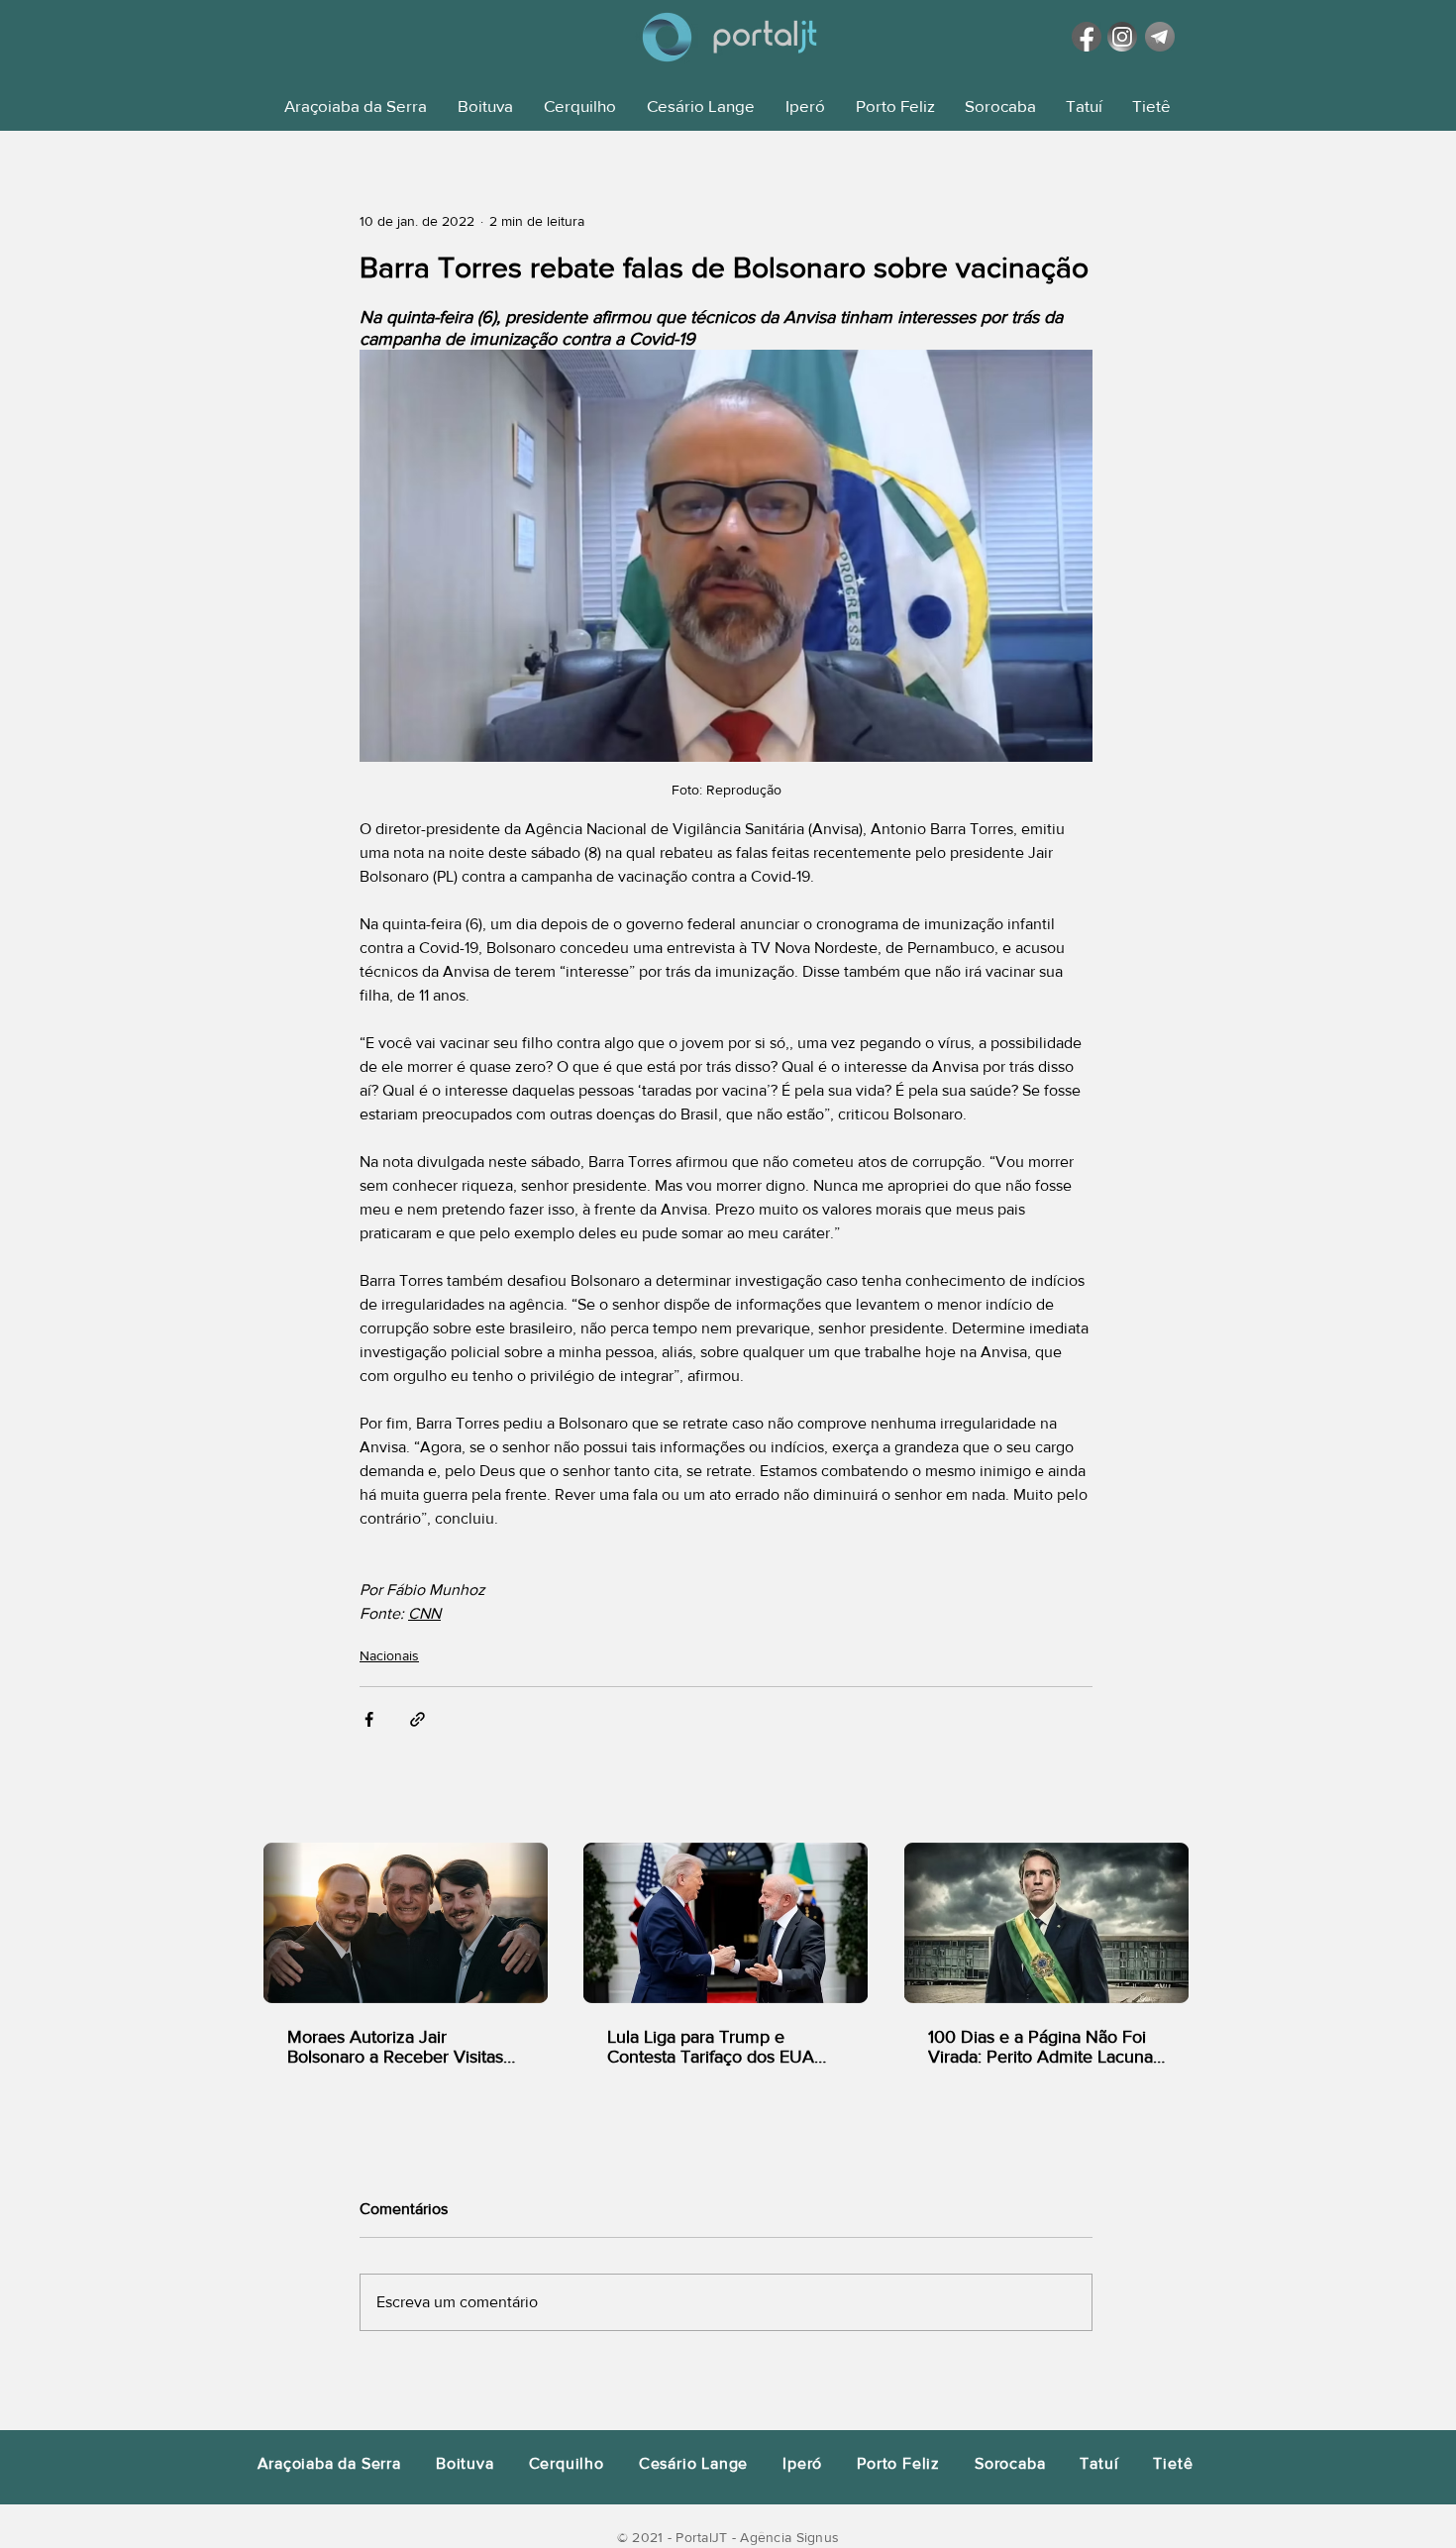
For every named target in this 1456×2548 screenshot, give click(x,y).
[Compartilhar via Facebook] (369, 1719)
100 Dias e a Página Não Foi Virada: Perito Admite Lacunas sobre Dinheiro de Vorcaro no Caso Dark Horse (1044, 2047)
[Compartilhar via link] (417, 1719)
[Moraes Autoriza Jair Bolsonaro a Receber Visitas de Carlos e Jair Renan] (406, 1923)
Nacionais (389, 1655)
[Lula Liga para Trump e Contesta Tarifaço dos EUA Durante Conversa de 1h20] (726, 1923)
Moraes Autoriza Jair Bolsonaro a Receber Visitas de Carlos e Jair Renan (395, 2047)
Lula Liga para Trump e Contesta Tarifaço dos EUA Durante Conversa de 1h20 (711, 2047)
